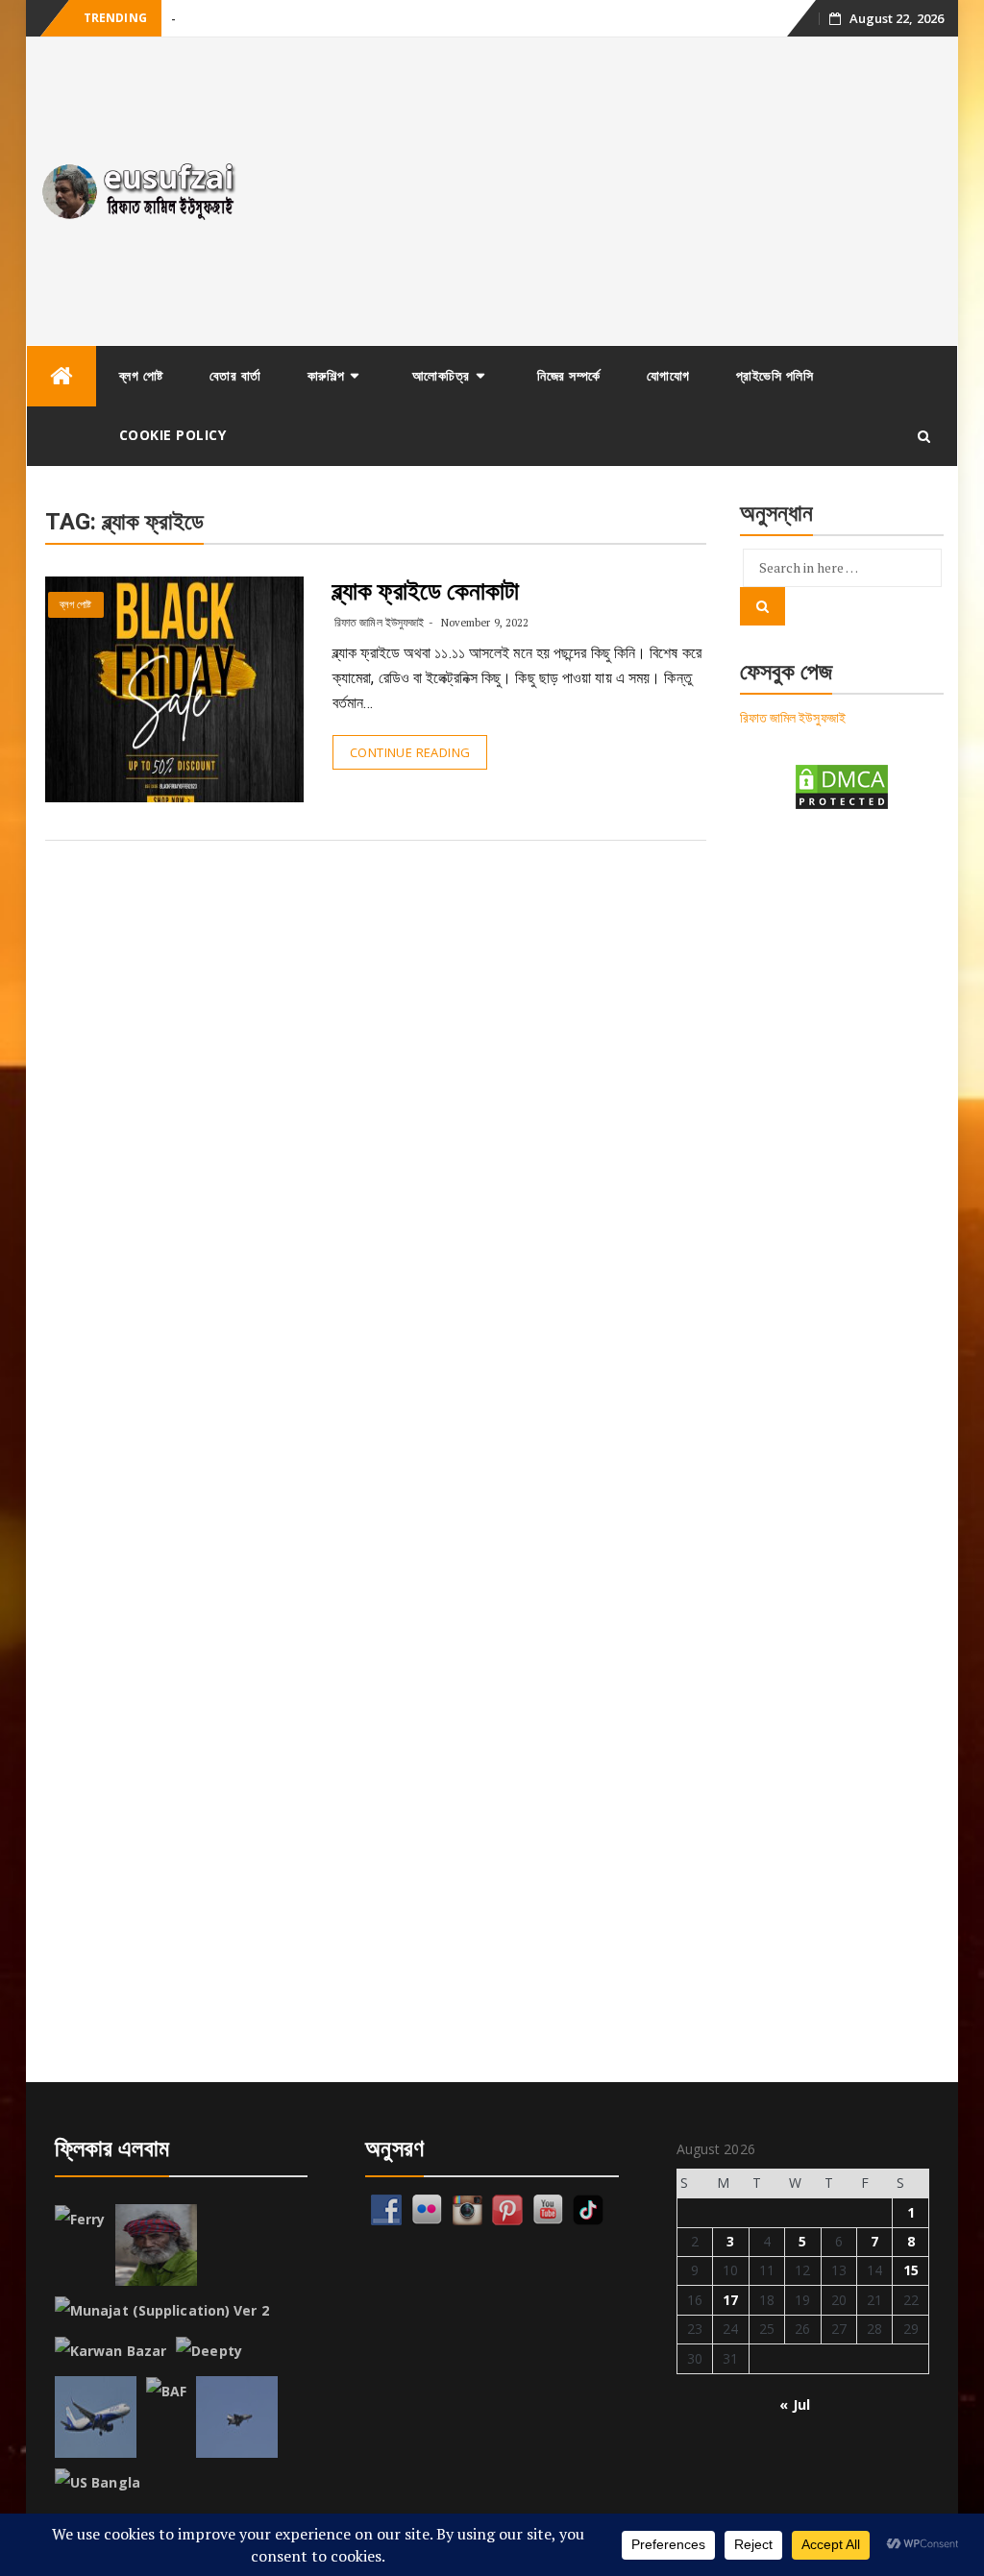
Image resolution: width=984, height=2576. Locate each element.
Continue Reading (410, 752)
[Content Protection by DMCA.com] (842, 785)
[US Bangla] (98, 2483)
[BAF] (166, 2392)
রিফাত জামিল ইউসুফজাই (379, 622)
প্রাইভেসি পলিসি (775, 375)
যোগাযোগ (668, 375)
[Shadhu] (156, 2245)
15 (911, 2270)
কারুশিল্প (326, 375)
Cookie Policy (173, 435)
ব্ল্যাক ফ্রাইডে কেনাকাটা (426, 591)
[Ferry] (80, 2220)
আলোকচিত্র (441, 375)
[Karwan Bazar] (111, 2351)
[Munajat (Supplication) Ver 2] (162, 2311)
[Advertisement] (608, 191)
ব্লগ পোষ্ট (141, 375)
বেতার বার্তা (235, 375)
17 (730, 2300)
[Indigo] (96, 2417)
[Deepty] (209, 2351)
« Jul (795, 2404)
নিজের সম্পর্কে (569, 375)
